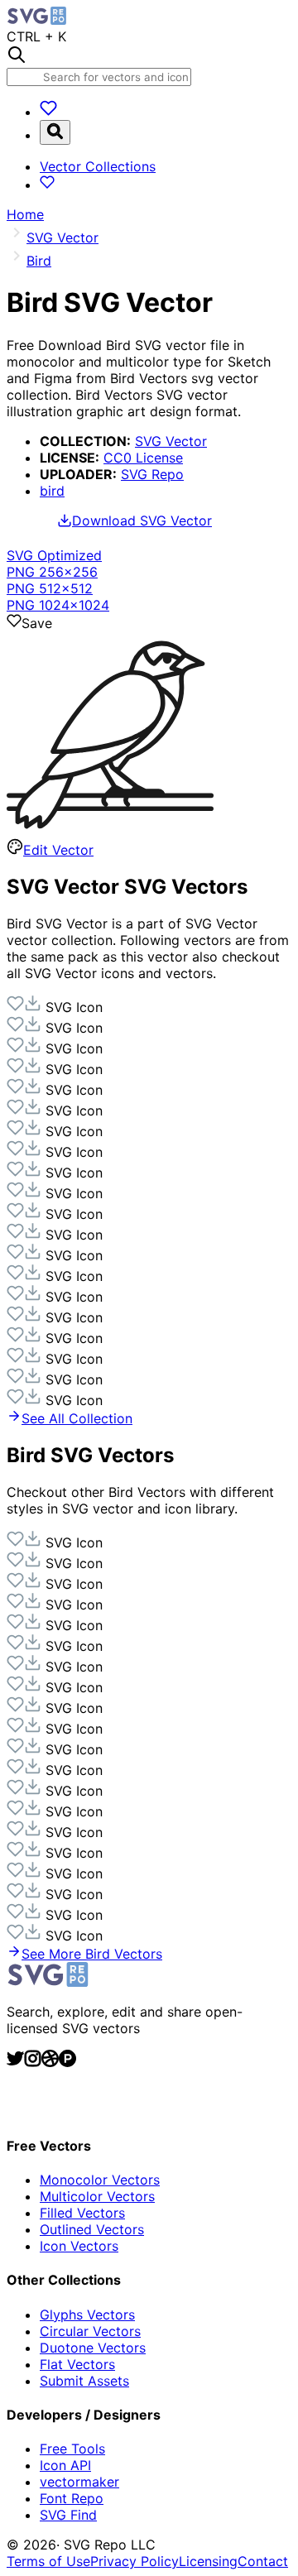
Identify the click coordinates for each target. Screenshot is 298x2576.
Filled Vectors (82, 2213)
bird (52, 491)
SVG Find (68, 2515)
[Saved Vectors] (48, 112)
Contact (263, 2561)
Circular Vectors (90, 2331)
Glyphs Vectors (87, 2315)
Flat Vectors (77, 2364)
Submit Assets (84, 2381)
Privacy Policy (135, 2561)
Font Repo (72, 2498)
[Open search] (55, 132)
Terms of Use (48, 2561)
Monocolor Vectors (100, 2180)
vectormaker (79, 2482)
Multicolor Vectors (97, 2196)
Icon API (65, 2465)
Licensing (208, 2561)
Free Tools (72, 2449)
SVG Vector (171, 441)
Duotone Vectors (93, 2348)
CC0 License (143, 458)
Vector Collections (98, 166)
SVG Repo (152, 474)
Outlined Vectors (92, 2229)
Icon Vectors (79, 2246)
